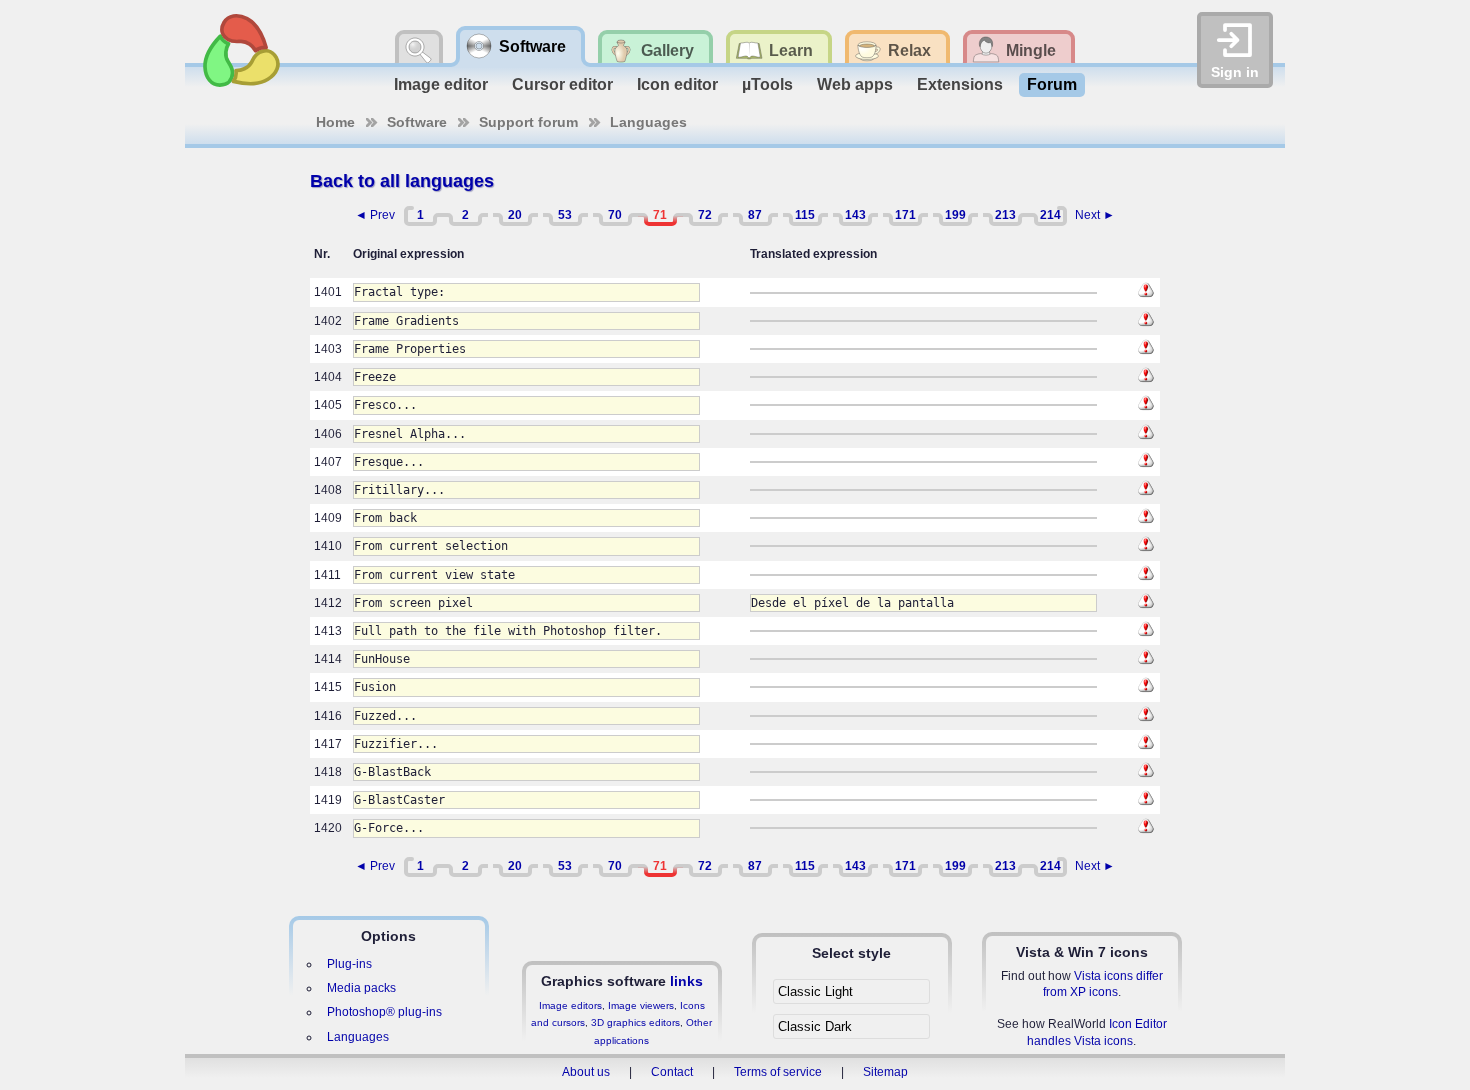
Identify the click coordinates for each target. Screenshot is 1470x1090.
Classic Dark (815, 1026)
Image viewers (641, 1005)
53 (565, 215)
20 (515, 215)
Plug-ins (349, 964)
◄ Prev (375, 215)
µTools (767, 84)
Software (417, 122)
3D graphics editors (635, 1022)
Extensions (960, 84)
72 (705, 215)
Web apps (855, 84)
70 (615, 215)
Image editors (570, 1005)
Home (335, 122)
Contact (672, 1072)
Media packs (361, 988)
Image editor (441, 84)
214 (1050, 215)
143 (855, 215)
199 (955, 215)
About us (586, 1072)
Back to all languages (402, 181)
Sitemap (885, 1072)
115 (805, 215)
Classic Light (815, 991)
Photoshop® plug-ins (384, 1012)
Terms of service (778, 1072)
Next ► (1095, 215)
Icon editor (677, 84)
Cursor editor (562, 84)
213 (1005, 215)
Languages (648, 122)
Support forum (528, 122)
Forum (1052, 84)
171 (905, 215)
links (686, 981)
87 (755, 215)
